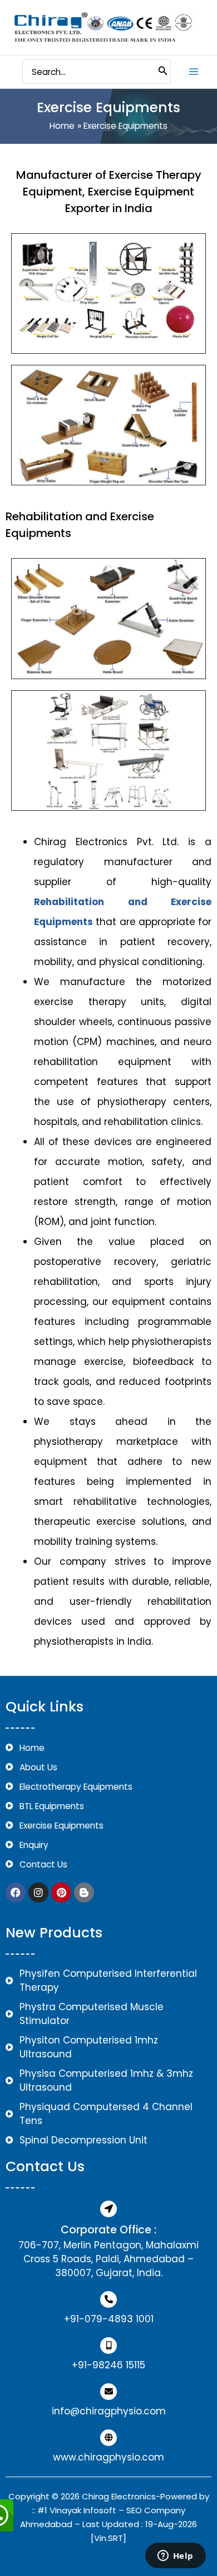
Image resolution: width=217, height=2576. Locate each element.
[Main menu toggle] (194, 71)
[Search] (163, 72)
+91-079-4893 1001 (109, 2319)
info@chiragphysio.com (109, 2411)
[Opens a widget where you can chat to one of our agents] (175, 2557)
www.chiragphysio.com (108, 2457)
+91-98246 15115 (108, 2365)
